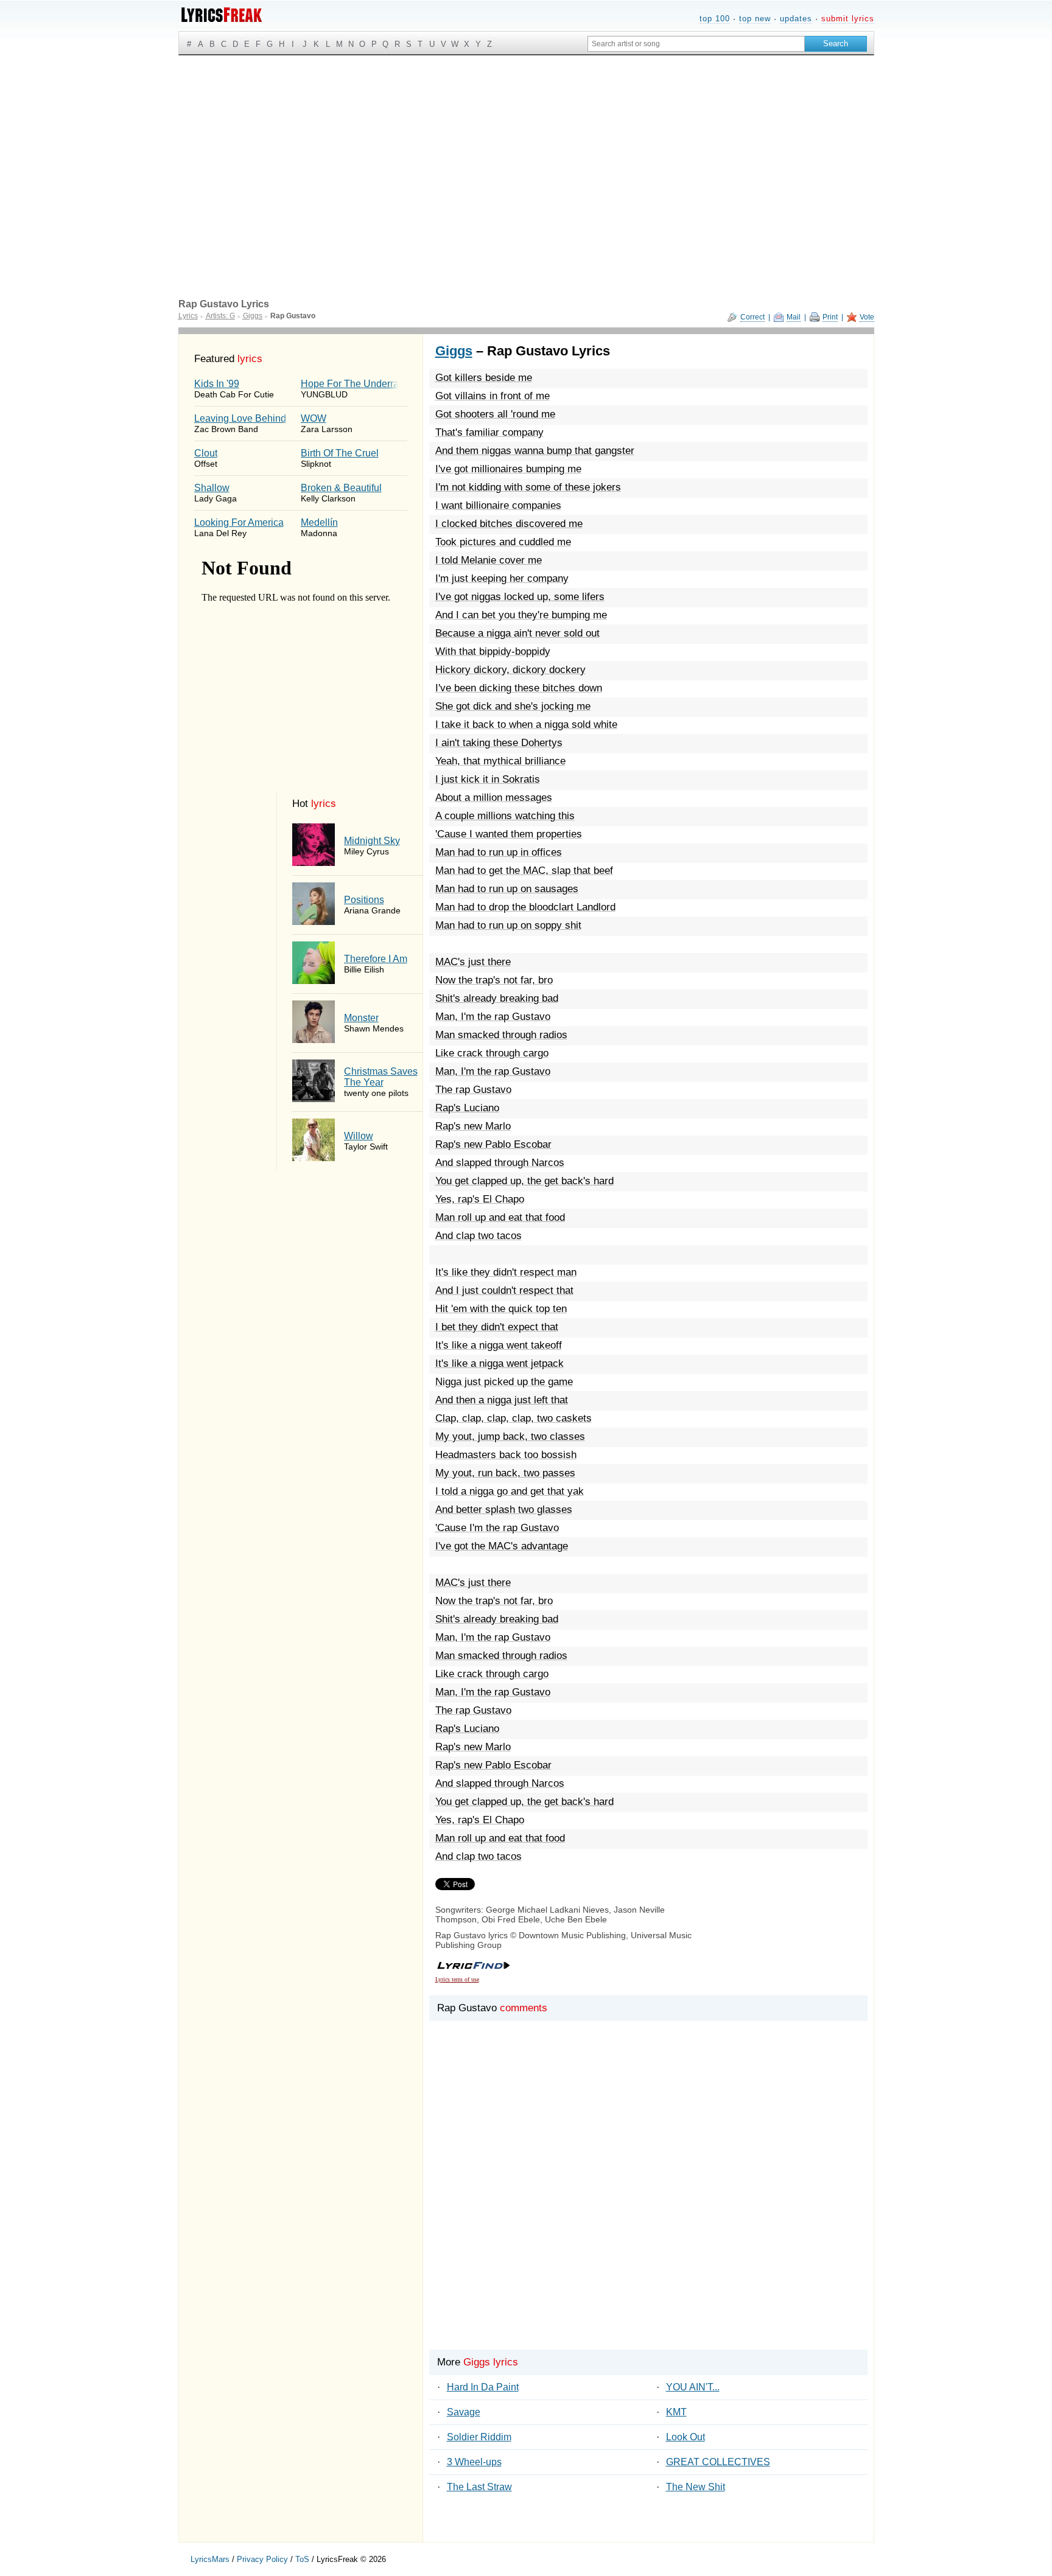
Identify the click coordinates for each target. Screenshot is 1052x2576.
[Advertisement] (526, 147)
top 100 (715, 19)
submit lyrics (848, 19)
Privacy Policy (262, 2559)
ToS (302, 2559)
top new (755, 19)
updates (796, 19)
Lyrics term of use (457, 1979)
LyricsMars (210, 2559)
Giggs (454, 351)
